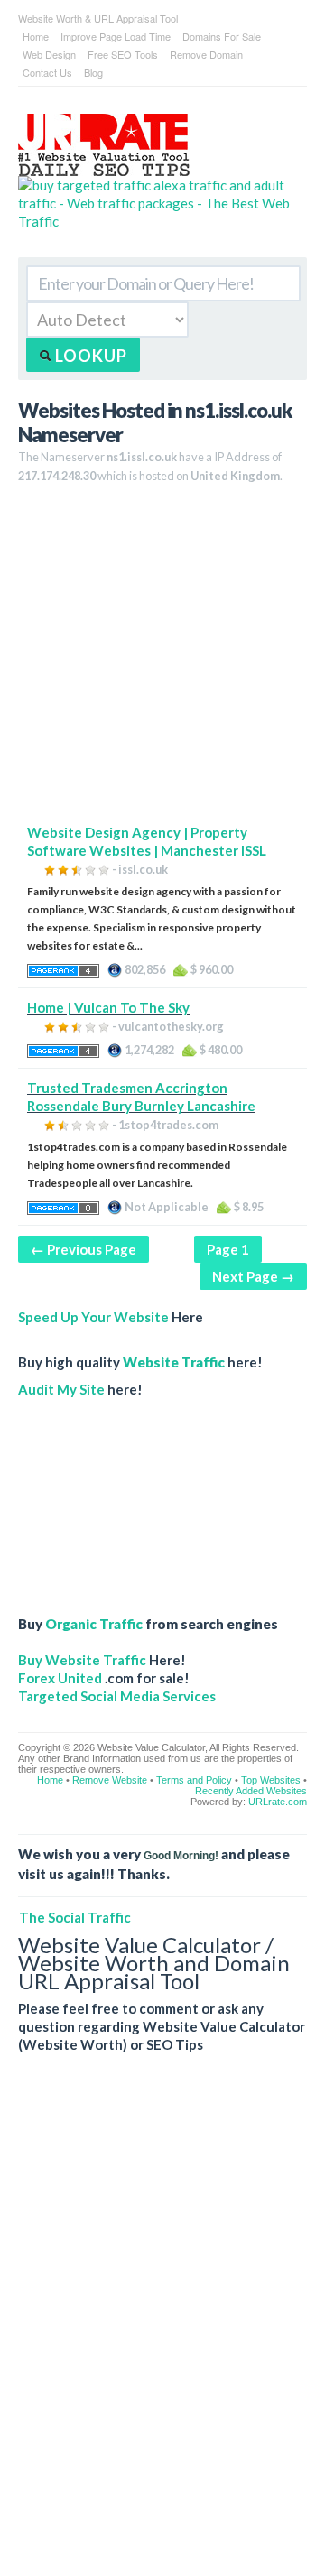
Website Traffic (174, 1362)
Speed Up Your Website (93, 1317)
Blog (93, 72)
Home (36, 36)
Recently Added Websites (251, 1791)
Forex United (60, 1678)
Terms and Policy (194, 1780)
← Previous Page (84, 1249)
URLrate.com (278, 1802)
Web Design (49, 54)
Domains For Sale (222, 36)
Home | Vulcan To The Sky (108, 1007)
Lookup (89, 356)
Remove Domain (206, 54)
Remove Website (110, 1780)
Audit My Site (61, 1389)
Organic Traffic (94, 1624)
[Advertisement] (162, 661)
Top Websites (271, 1780)
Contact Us (47, 72)
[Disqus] (162, 2329)
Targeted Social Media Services (117, 1696)
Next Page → (253, 1276)
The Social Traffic (75, 1917)
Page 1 (228, 1249)
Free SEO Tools (123, 54)
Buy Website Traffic (82, 1660)
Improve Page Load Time (116, 36)
